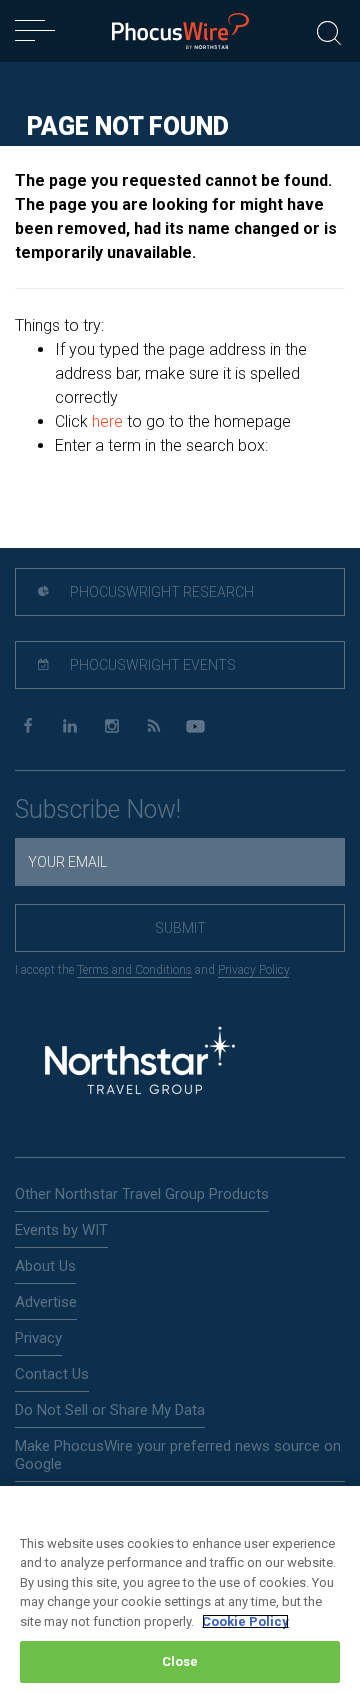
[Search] (329, 30)
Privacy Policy (253, 970)
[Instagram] (111, 726)
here (107, 421)
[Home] (180, 31)
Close (180, 1661)
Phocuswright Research (160, 592)
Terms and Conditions (134, 970)
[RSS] (153, 726)
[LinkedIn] (69, 726)
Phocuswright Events (151, 665)
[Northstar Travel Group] (140, 1063)
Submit (180, 928)
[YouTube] (195, 726)
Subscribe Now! (98, 809)
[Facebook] (27, 726)
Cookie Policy (245, 1621)
